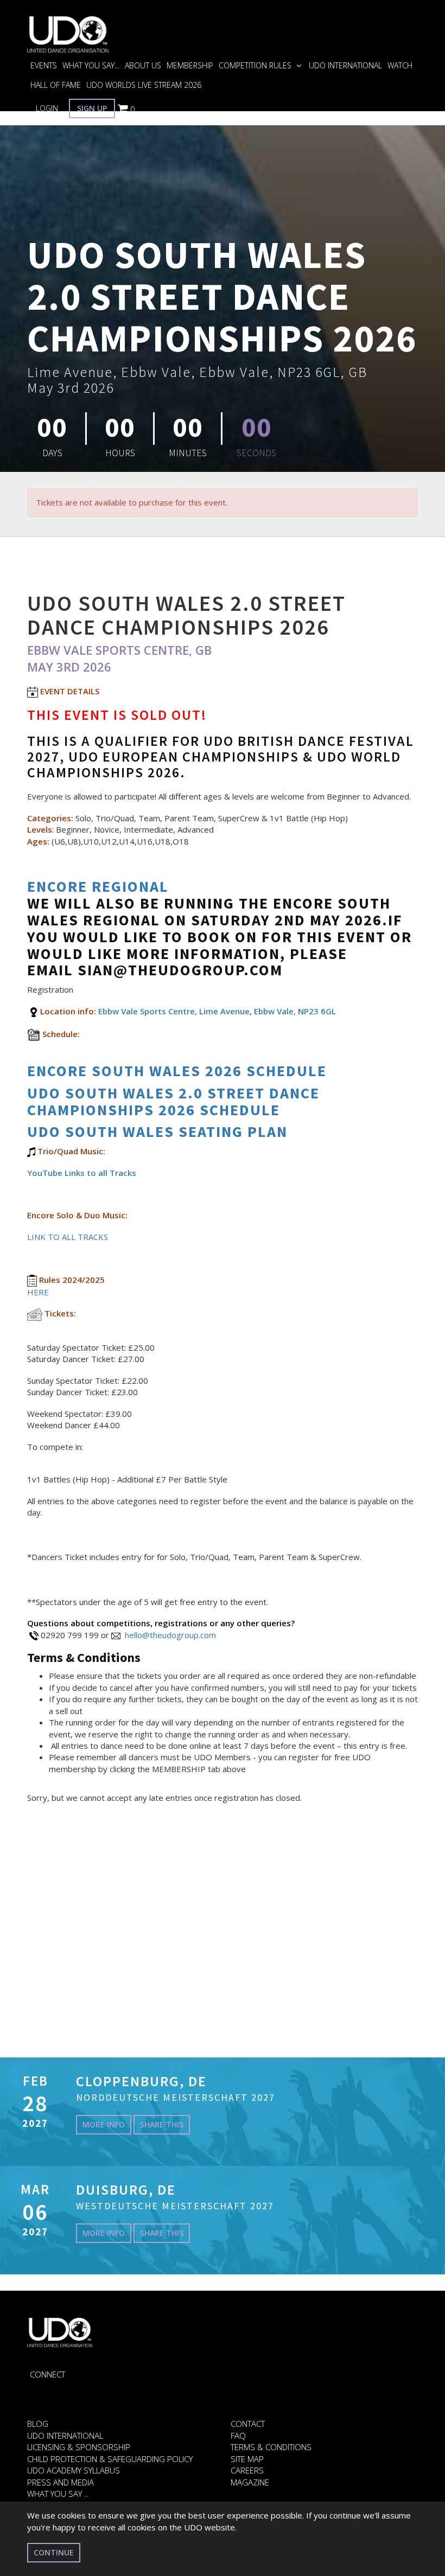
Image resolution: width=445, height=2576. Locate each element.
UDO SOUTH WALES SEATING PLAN (157, 1132)
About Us (143, 65)
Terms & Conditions (271, 2447)
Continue (54, 2552)
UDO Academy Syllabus (74, 2470)
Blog (38, 2424)
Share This (162, 2124)
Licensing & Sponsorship (79, 2447)
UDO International (345, 65)
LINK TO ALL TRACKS (69, 1237)
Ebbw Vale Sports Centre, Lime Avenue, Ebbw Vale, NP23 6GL (217, 1011)
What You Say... (91, 65)
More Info (104, 2124)
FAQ (238, 2436)
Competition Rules (256, 65)
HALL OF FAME (56, 85)
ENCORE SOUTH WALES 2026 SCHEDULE (179, 1071)
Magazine (250, 2482)
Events (44, 65)
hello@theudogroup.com (170, 1635)
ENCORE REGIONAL (98, 886)
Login (47, 108)
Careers (247, 2470)
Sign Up (92, 108)
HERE (38, 1292)
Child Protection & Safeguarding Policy (110, 2459)
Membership (190, 65)
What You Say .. (58, 2494)
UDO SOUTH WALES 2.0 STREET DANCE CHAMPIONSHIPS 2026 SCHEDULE (173, 1101)
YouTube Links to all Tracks (82, 1173)
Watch (400, 65)
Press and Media (61, 2482)
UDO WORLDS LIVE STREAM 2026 (144, 85)
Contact (248, 2424)
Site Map (247, 2459)
